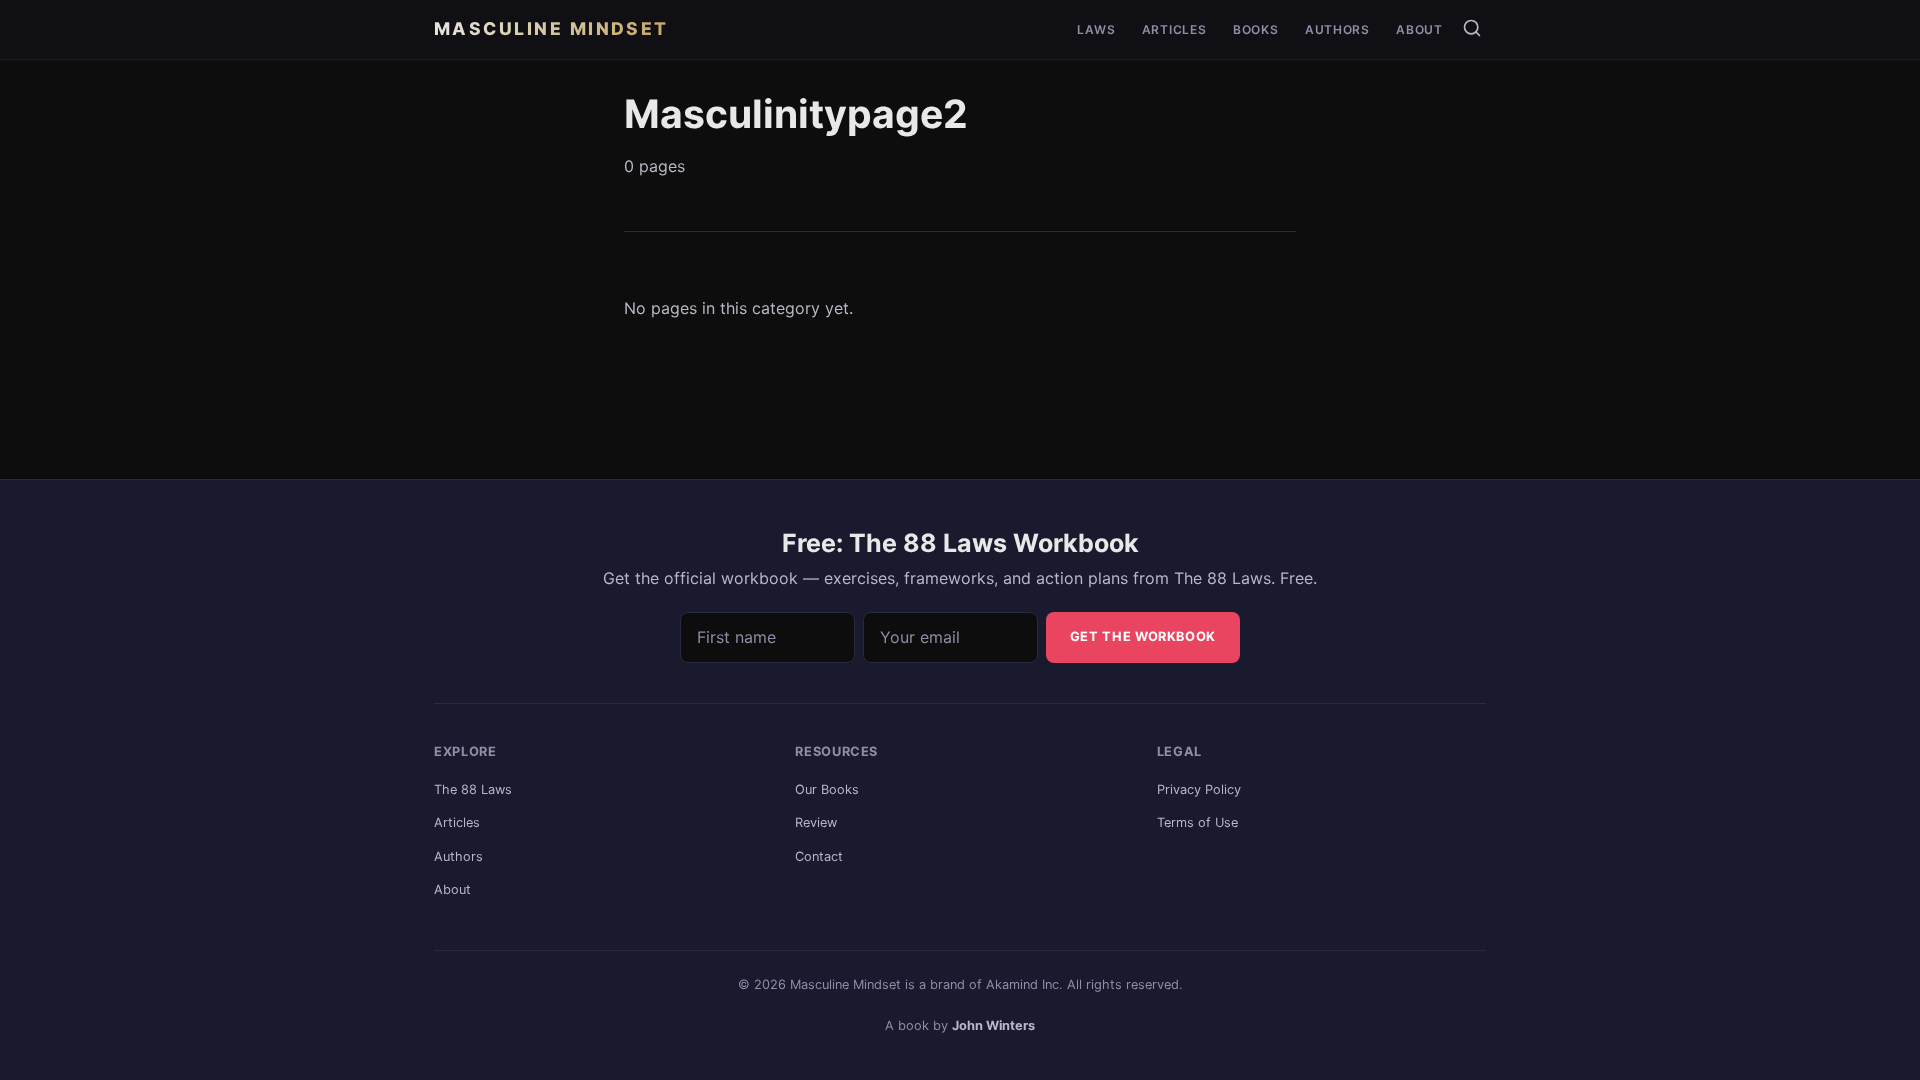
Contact (819, 856)
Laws (1096, 30)
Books (1256, 30)
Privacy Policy (1199, 789)
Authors (1337, 30)
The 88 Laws (473, 789)
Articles (1174, 30)
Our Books (827, 789)
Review (816, 822)
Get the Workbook (1143, 636)
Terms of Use (1197, 822)
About (1419, 30)
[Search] (1472, 28)
